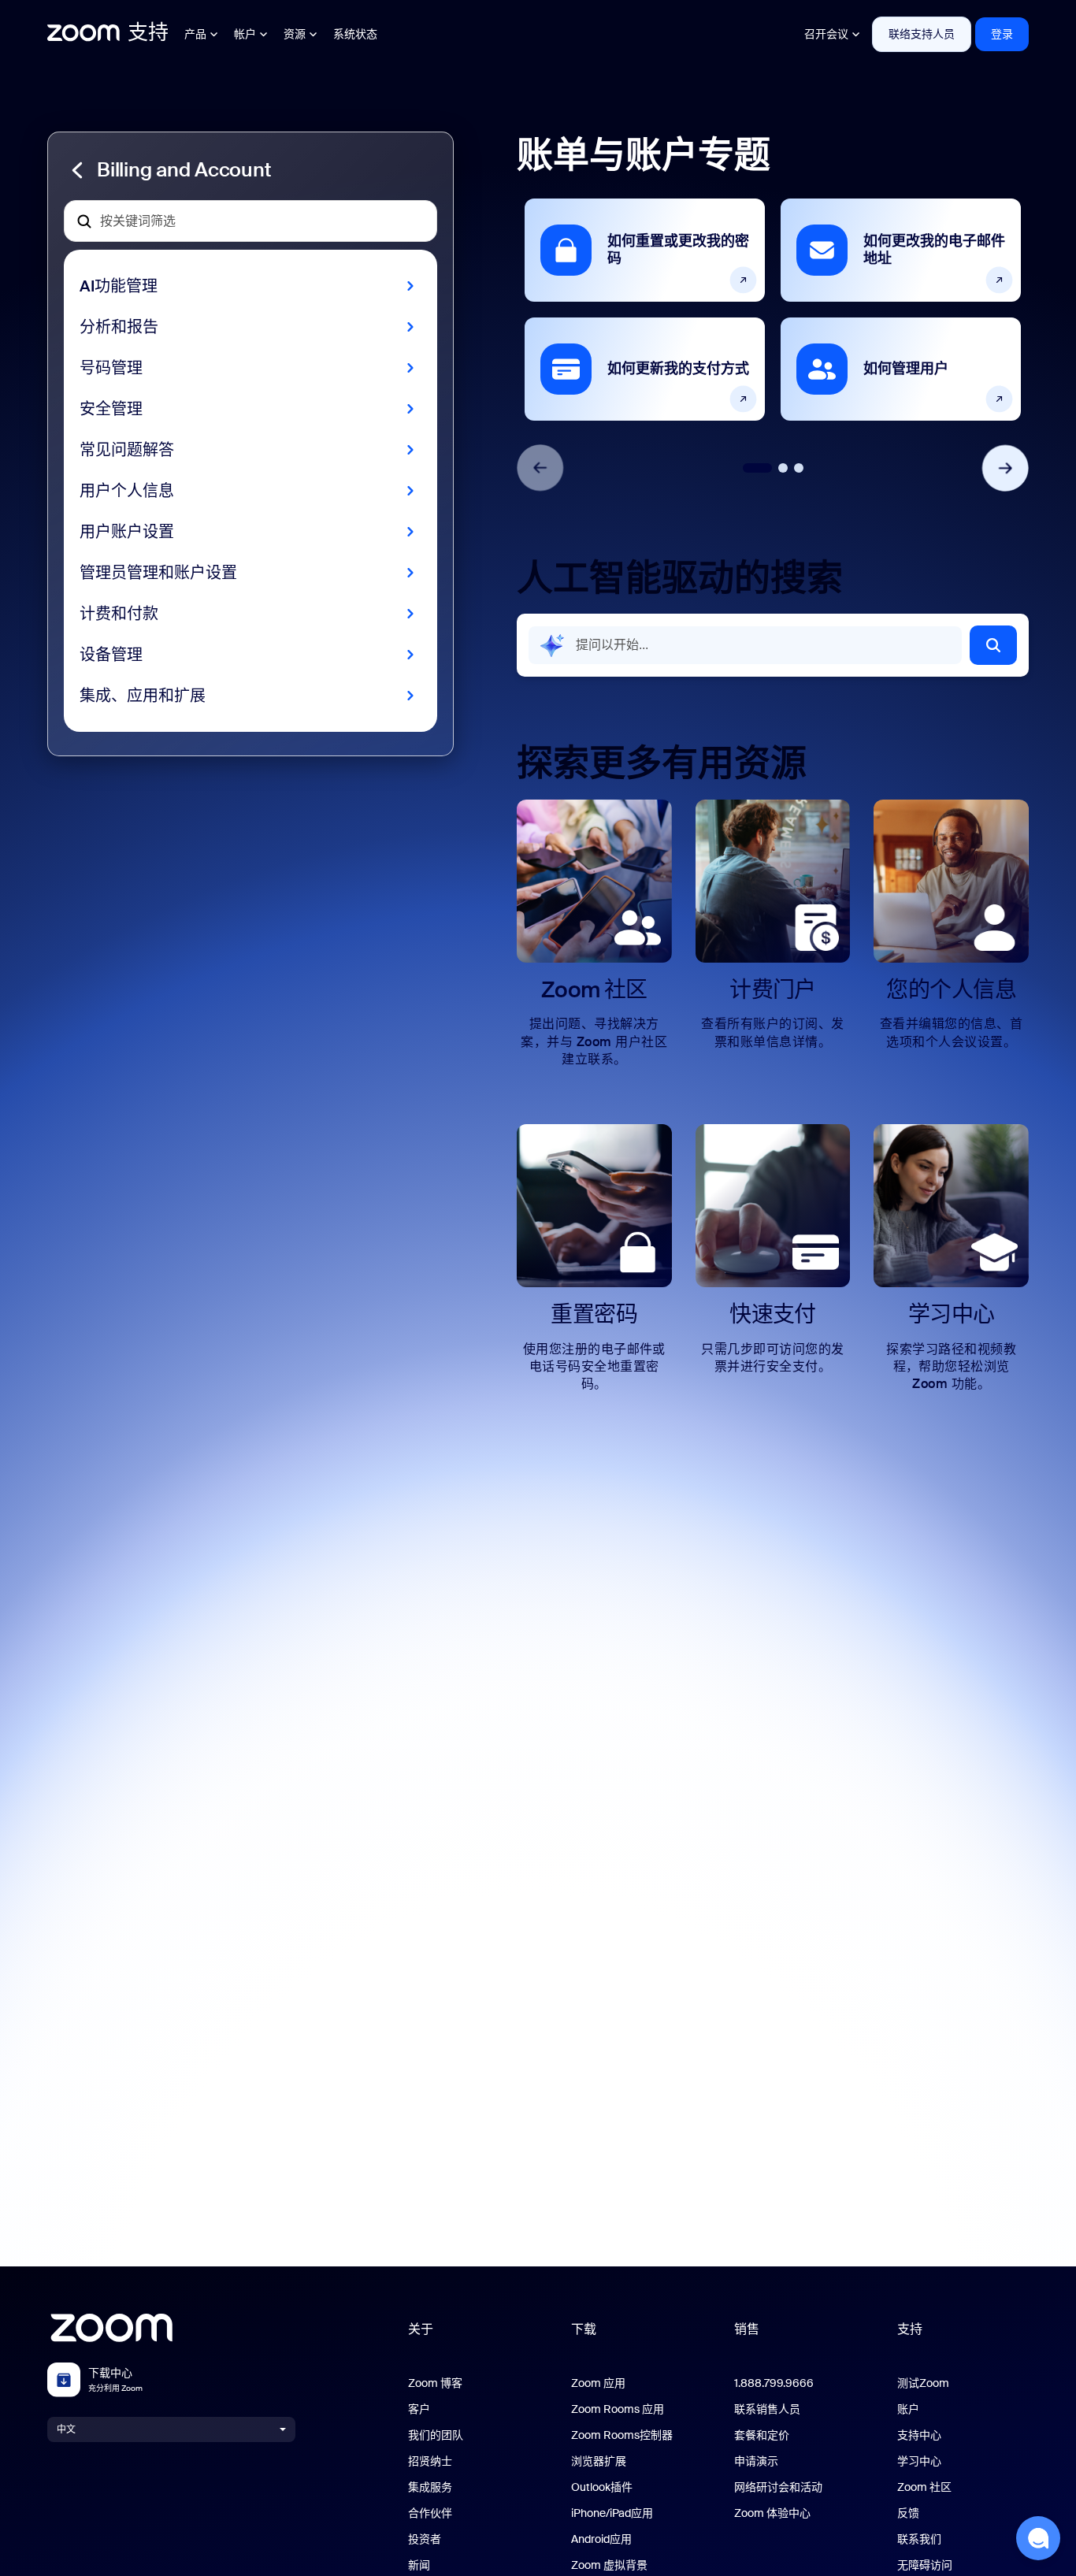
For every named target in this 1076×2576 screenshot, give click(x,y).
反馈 (908, 2513)
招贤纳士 (430, 2461)
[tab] (757, 468)
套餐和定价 (762, 2435)
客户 (419, 2409)
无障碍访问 (925, 2565)
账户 (908, 2409)
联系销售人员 (767, 2409)
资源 (295, 34)
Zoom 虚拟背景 (609, 2565)
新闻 (419, 2565)
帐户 (245, 34)
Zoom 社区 (924, 2487)
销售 (747, 2329)
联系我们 (919, 2539)
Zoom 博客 (435, 2383)
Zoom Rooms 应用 (618, 2409)
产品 (195, 34)
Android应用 (601, 2539)
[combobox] (745, 645)
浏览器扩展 (599, 2461)
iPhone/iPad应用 (612, 2513)
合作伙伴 (430, 2513)
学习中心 (919, 2461)
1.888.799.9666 (774, 2383)
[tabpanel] (645, 310)
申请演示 (756, 2461)
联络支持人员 (922, 34)
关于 (421, 2329)
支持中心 (919, 2435)
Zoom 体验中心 (772, 2513)
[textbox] (250, 221)
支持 (910, 2329)
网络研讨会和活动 (778, 2487)
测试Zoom (923, 2383)
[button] (250, 170)
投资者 (425, 2539)
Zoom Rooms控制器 (622, 2435)
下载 (584, 2329)
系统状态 (355, 34)
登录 (1002, 34)
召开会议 (826, 34)
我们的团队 (436, 2435)
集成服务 (430, 2487)
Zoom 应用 (598, 2383)
